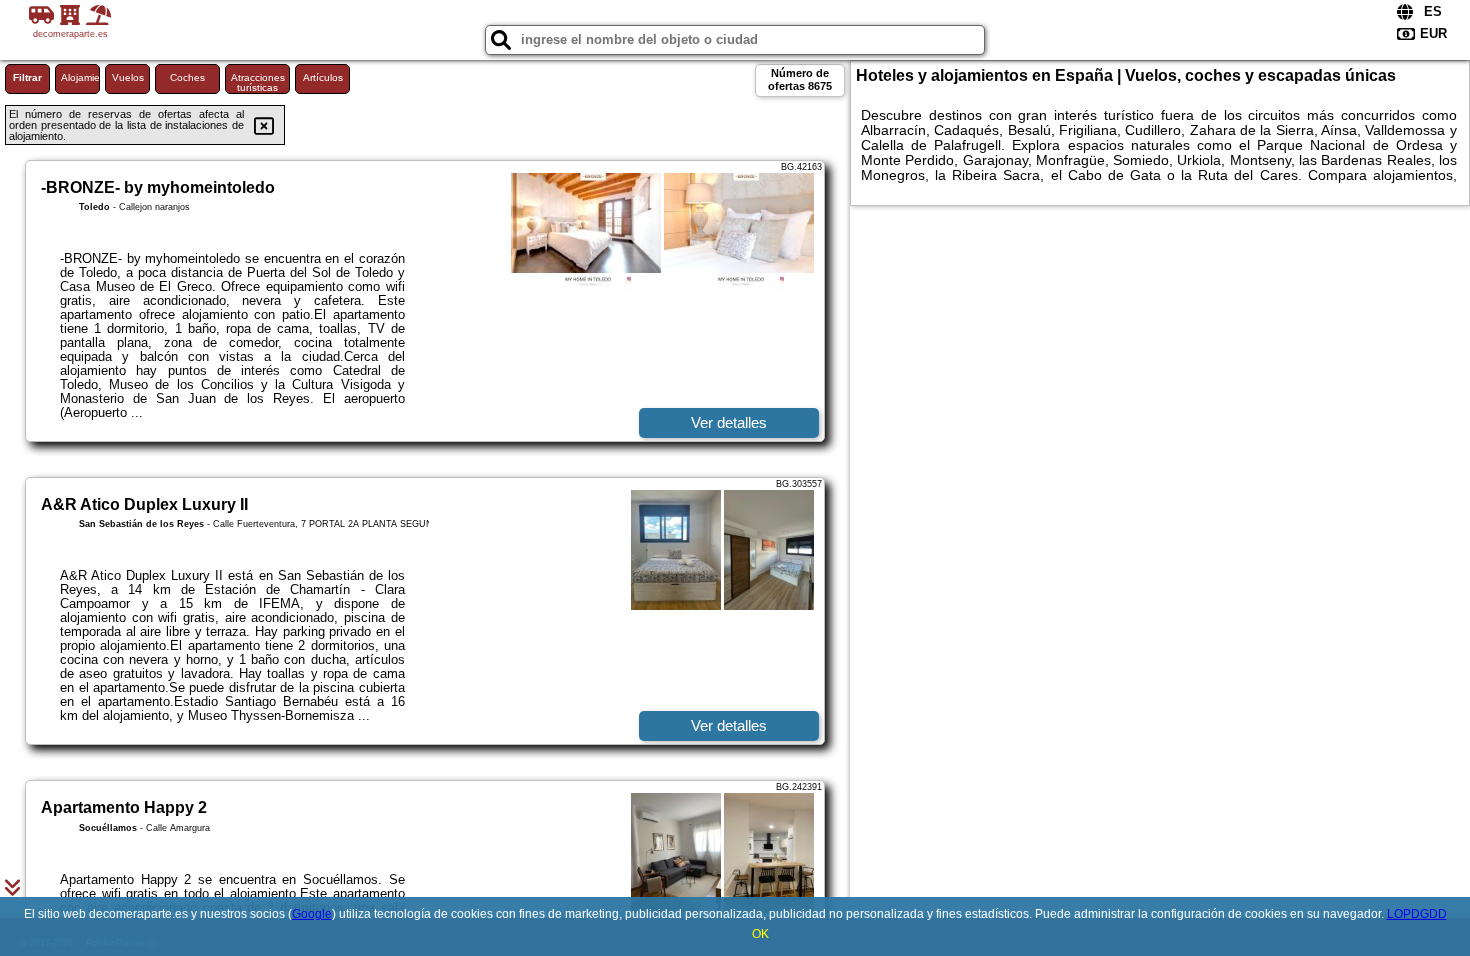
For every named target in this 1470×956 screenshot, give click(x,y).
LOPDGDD (1417, 914)
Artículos (323, 77)
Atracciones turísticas (258, 82)
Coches (187, 77)
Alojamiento (80, 77)
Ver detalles (729, 422)
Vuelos (128, 77)
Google (312, 914)
